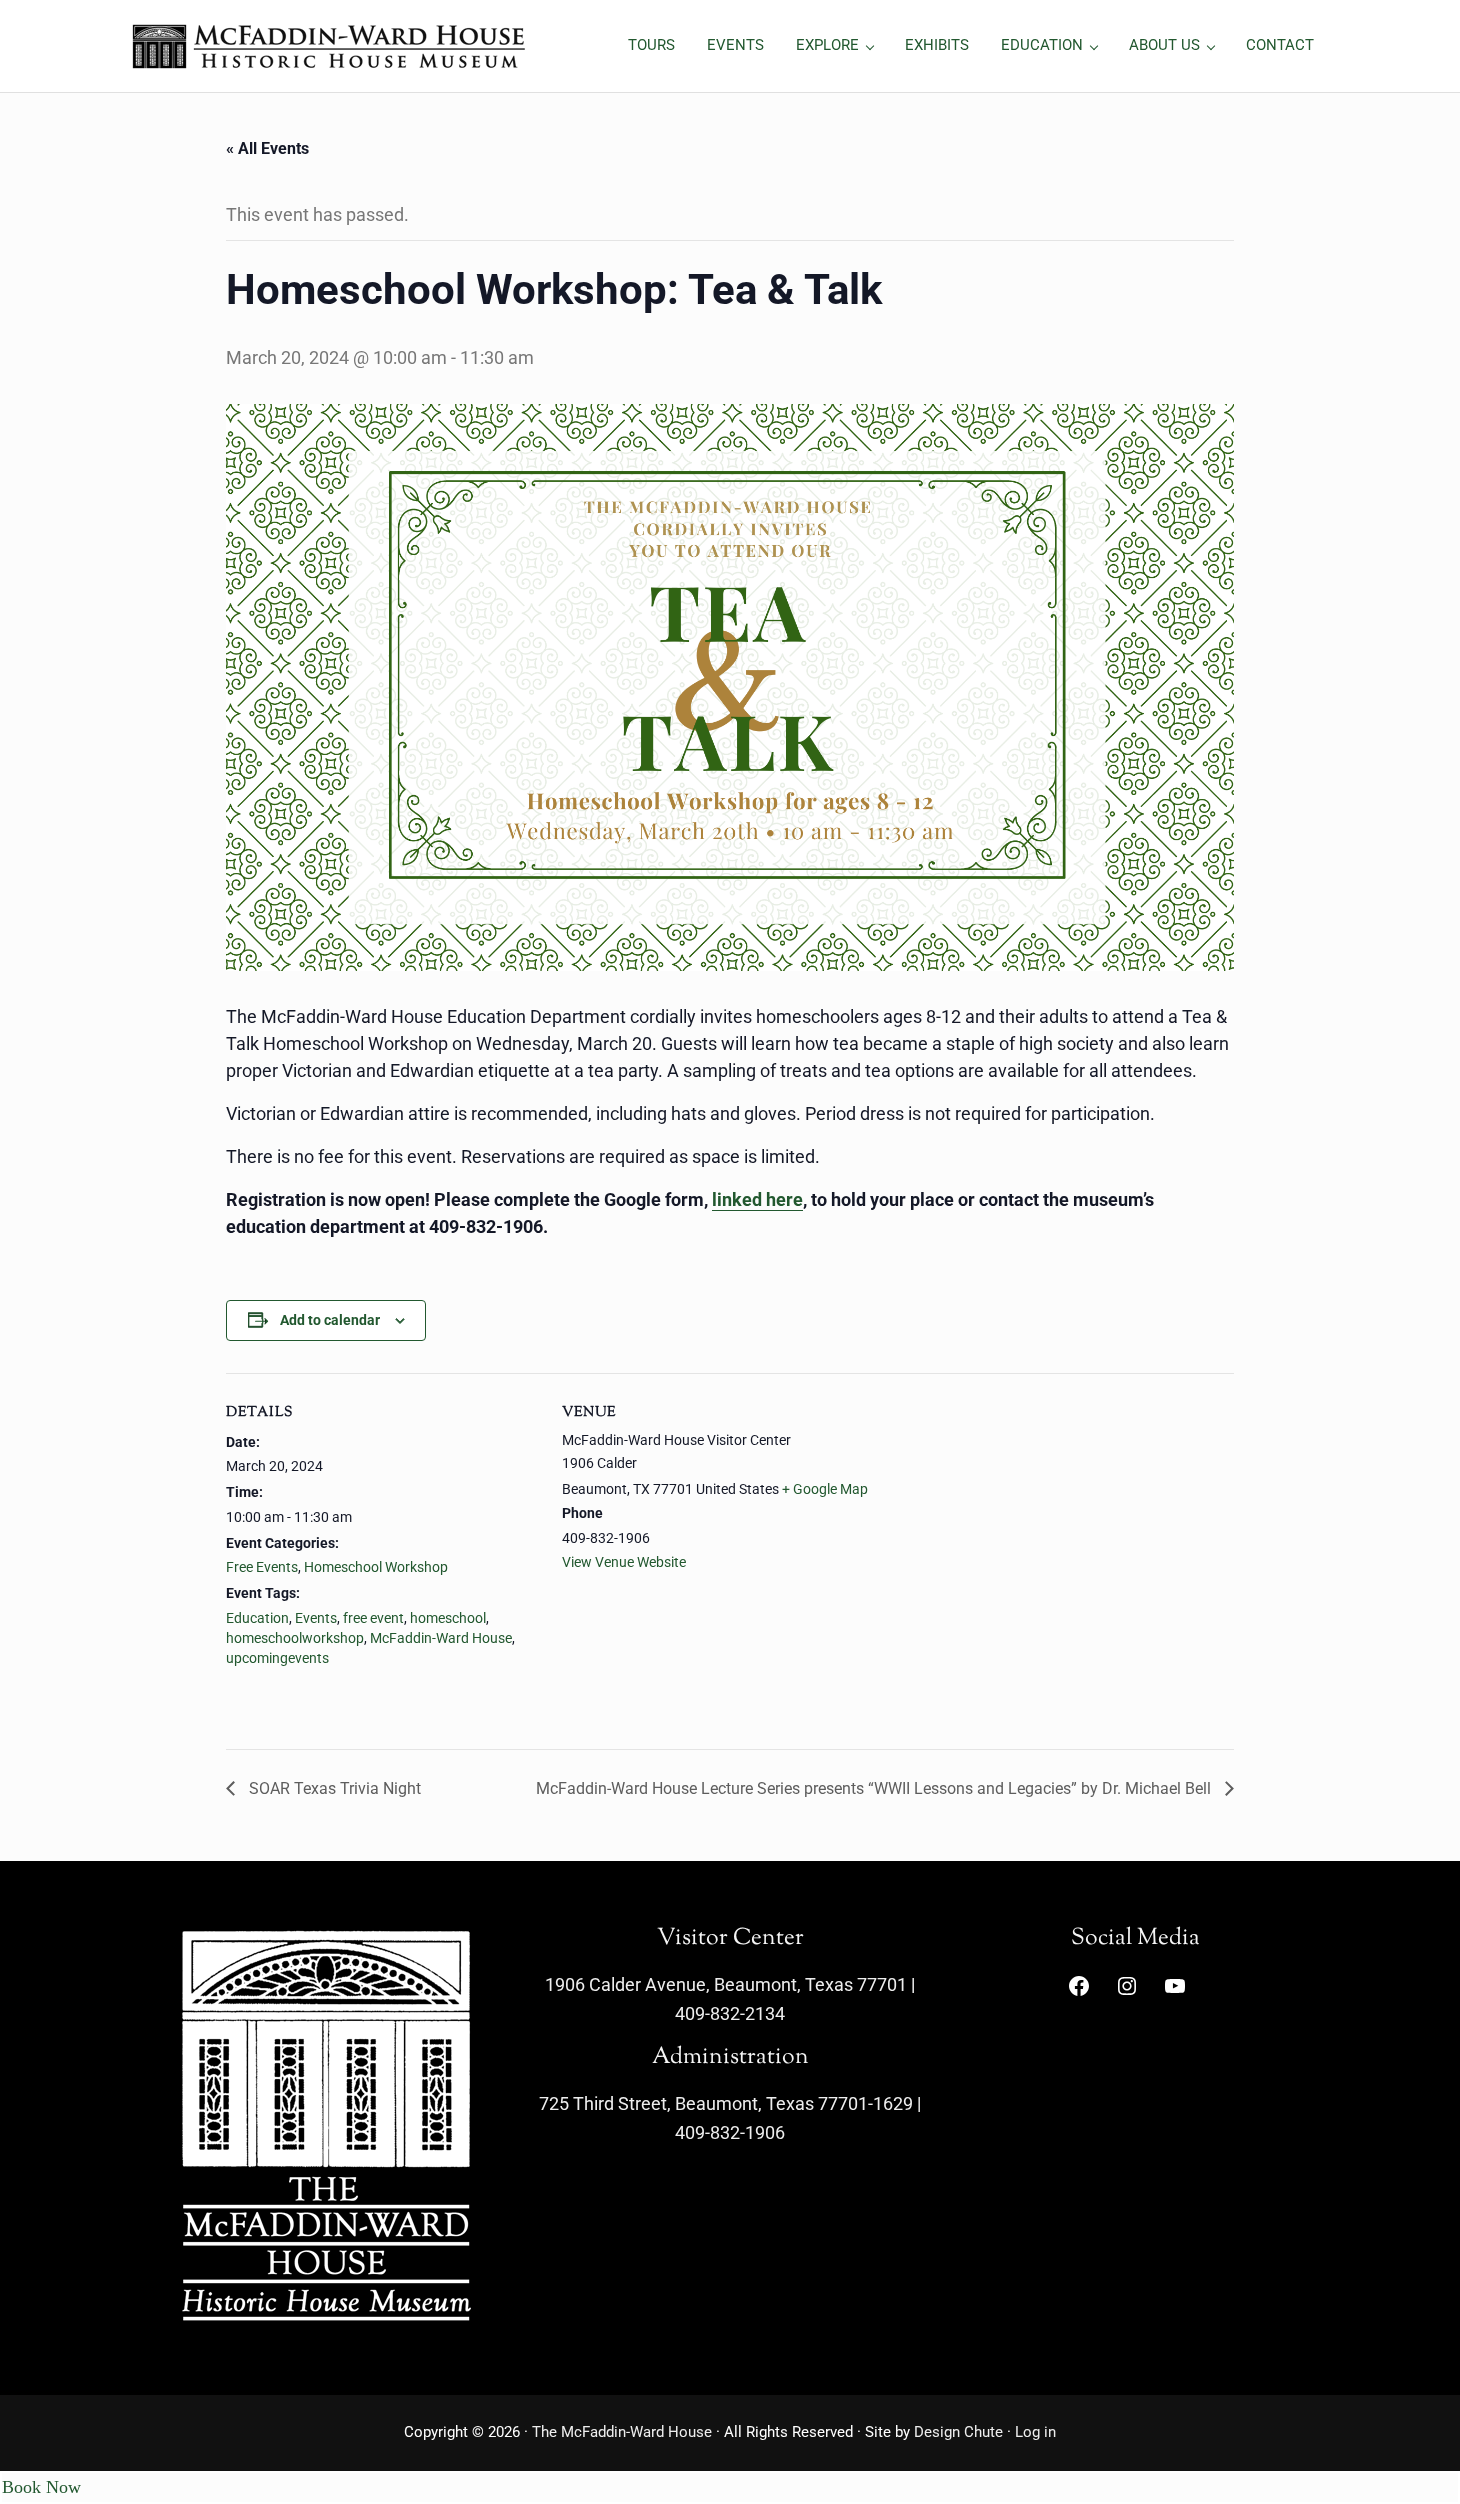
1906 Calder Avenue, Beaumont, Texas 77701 (726, 1984)
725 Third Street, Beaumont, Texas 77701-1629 (726, 2103)
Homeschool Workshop (376, 1567)
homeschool (448, 1618)
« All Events (267, 148)
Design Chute (958, 2432)
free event (373, 1618)
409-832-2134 (730, 2013)
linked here (757, 1199)
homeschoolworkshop (295, 1638)
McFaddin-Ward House (441, 1638)
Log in (1035, 2432)
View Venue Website (624, 1562)
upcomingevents (277, 1658)
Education (257, 1618)
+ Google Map (825, 1489)
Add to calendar (330, 1320)
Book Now (41, 2487)
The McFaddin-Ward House (622, 2432)
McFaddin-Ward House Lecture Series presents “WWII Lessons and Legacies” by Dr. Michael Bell (875, 1788)
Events (316, 1618)
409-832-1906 (730, 2132)
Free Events (262, 1567)
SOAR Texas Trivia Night (333, 1788)
